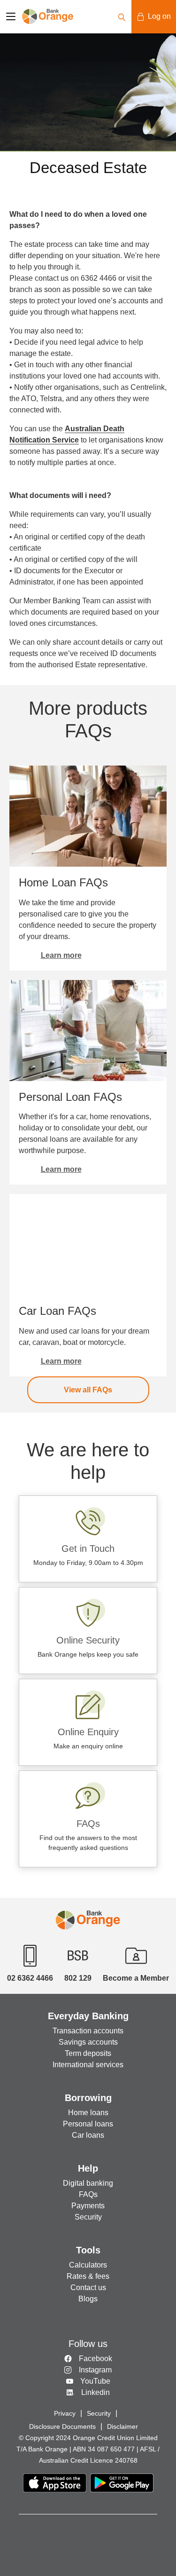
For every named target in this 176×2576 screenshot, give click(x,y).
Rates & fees (88, 2276)
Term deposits (88, 2053)
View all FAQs (88, 1390)
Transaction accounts (88, 2031)
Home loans (88, 2113)
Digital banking (88, 2183)
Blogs (88, 2299)
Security (88, 2217)
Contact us (88, 2288)
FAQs (88, 2194)
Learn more (61, 955)
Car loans (88, 2135)
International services (88, 2065)
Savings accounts (88, 2042)
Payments (88, 2206)
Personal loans (88, 2124)
